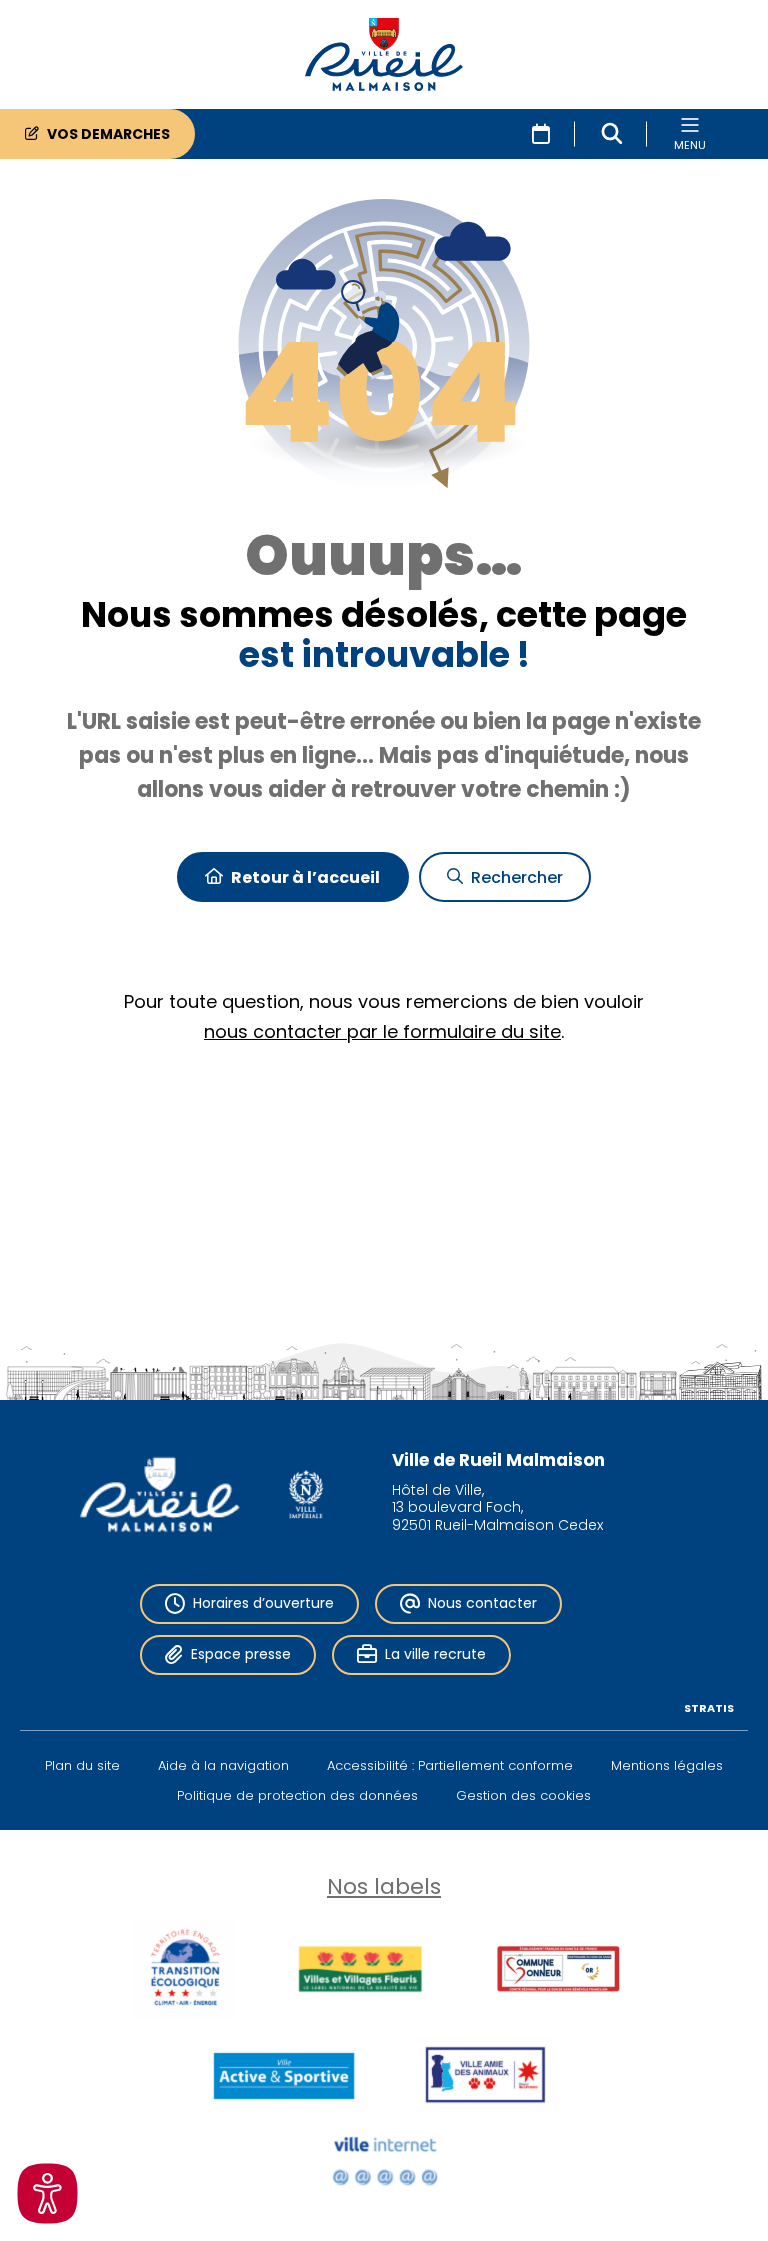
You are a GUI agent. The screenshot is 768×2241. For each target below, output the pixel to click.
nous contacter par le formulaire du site (382, 1031)
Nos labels (384, 1886)
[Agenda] (541, 134)
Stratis (709, 1708)
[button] (612, 134)
